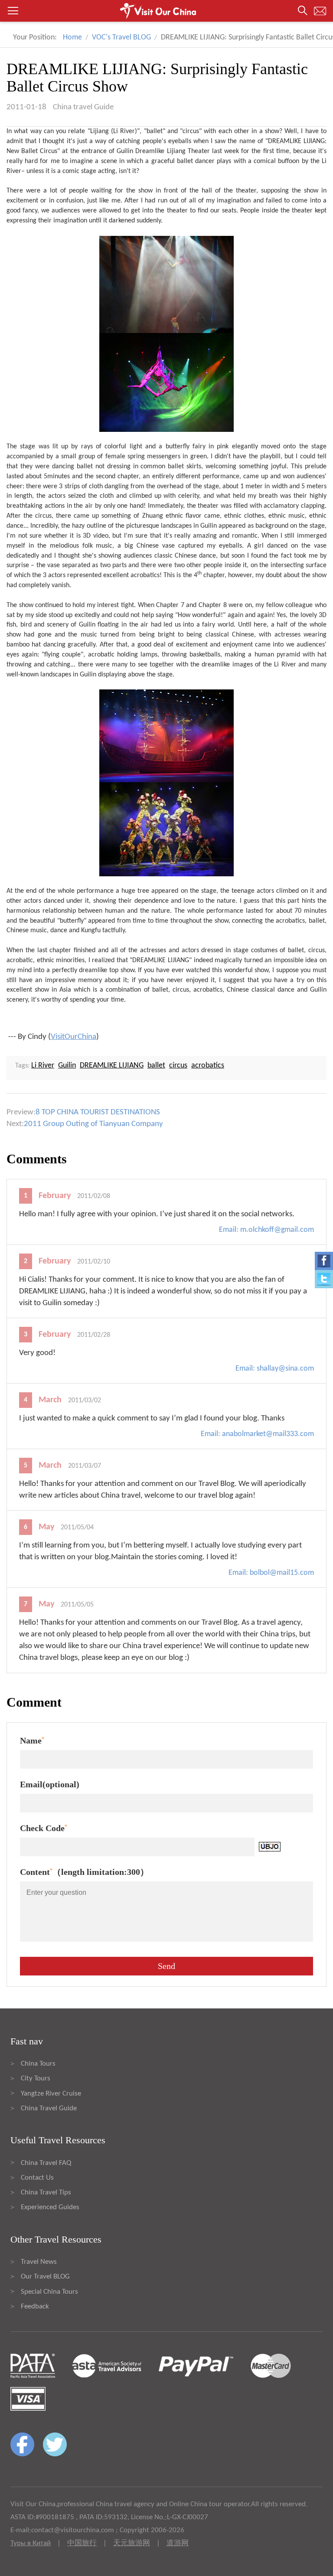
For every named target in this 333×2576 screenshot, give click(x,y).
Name (32, 1740)
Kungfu (91, 930)
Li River (124, 131)
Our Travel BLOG (45, 2277)
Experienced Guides (50, 2207)
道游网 (178, 2543)
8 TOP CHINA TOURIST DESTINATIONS (98, 1112)
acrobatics (208, 1066)
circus (178, 1066)
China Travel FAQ (46, 2163)
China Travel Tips (46, 2192)
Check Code (44, 1828)
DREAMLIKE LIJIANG (112, 1066)
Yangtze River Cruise (51, 2094)
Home (72, 38)
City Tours (36, 2078)
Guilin (125, 151)
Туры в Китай (31, 2543)
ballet (156, 1066)
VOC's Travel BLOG (121, 38)
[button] (166, 11)
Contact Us (37, 2178)
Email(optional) (50, 1784)
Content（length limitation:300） (84, 1872)
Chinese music (27, 930)
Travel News (39, 2262)
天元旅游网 (132, 2543)
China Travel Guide (49, 2108)
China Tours (38, 2064)
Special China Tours (49, 2292)
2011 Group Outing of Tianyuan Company (93, 1124)
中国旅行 (82, 2543)
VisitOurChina (73, 1037)
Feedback (35, 2307)
